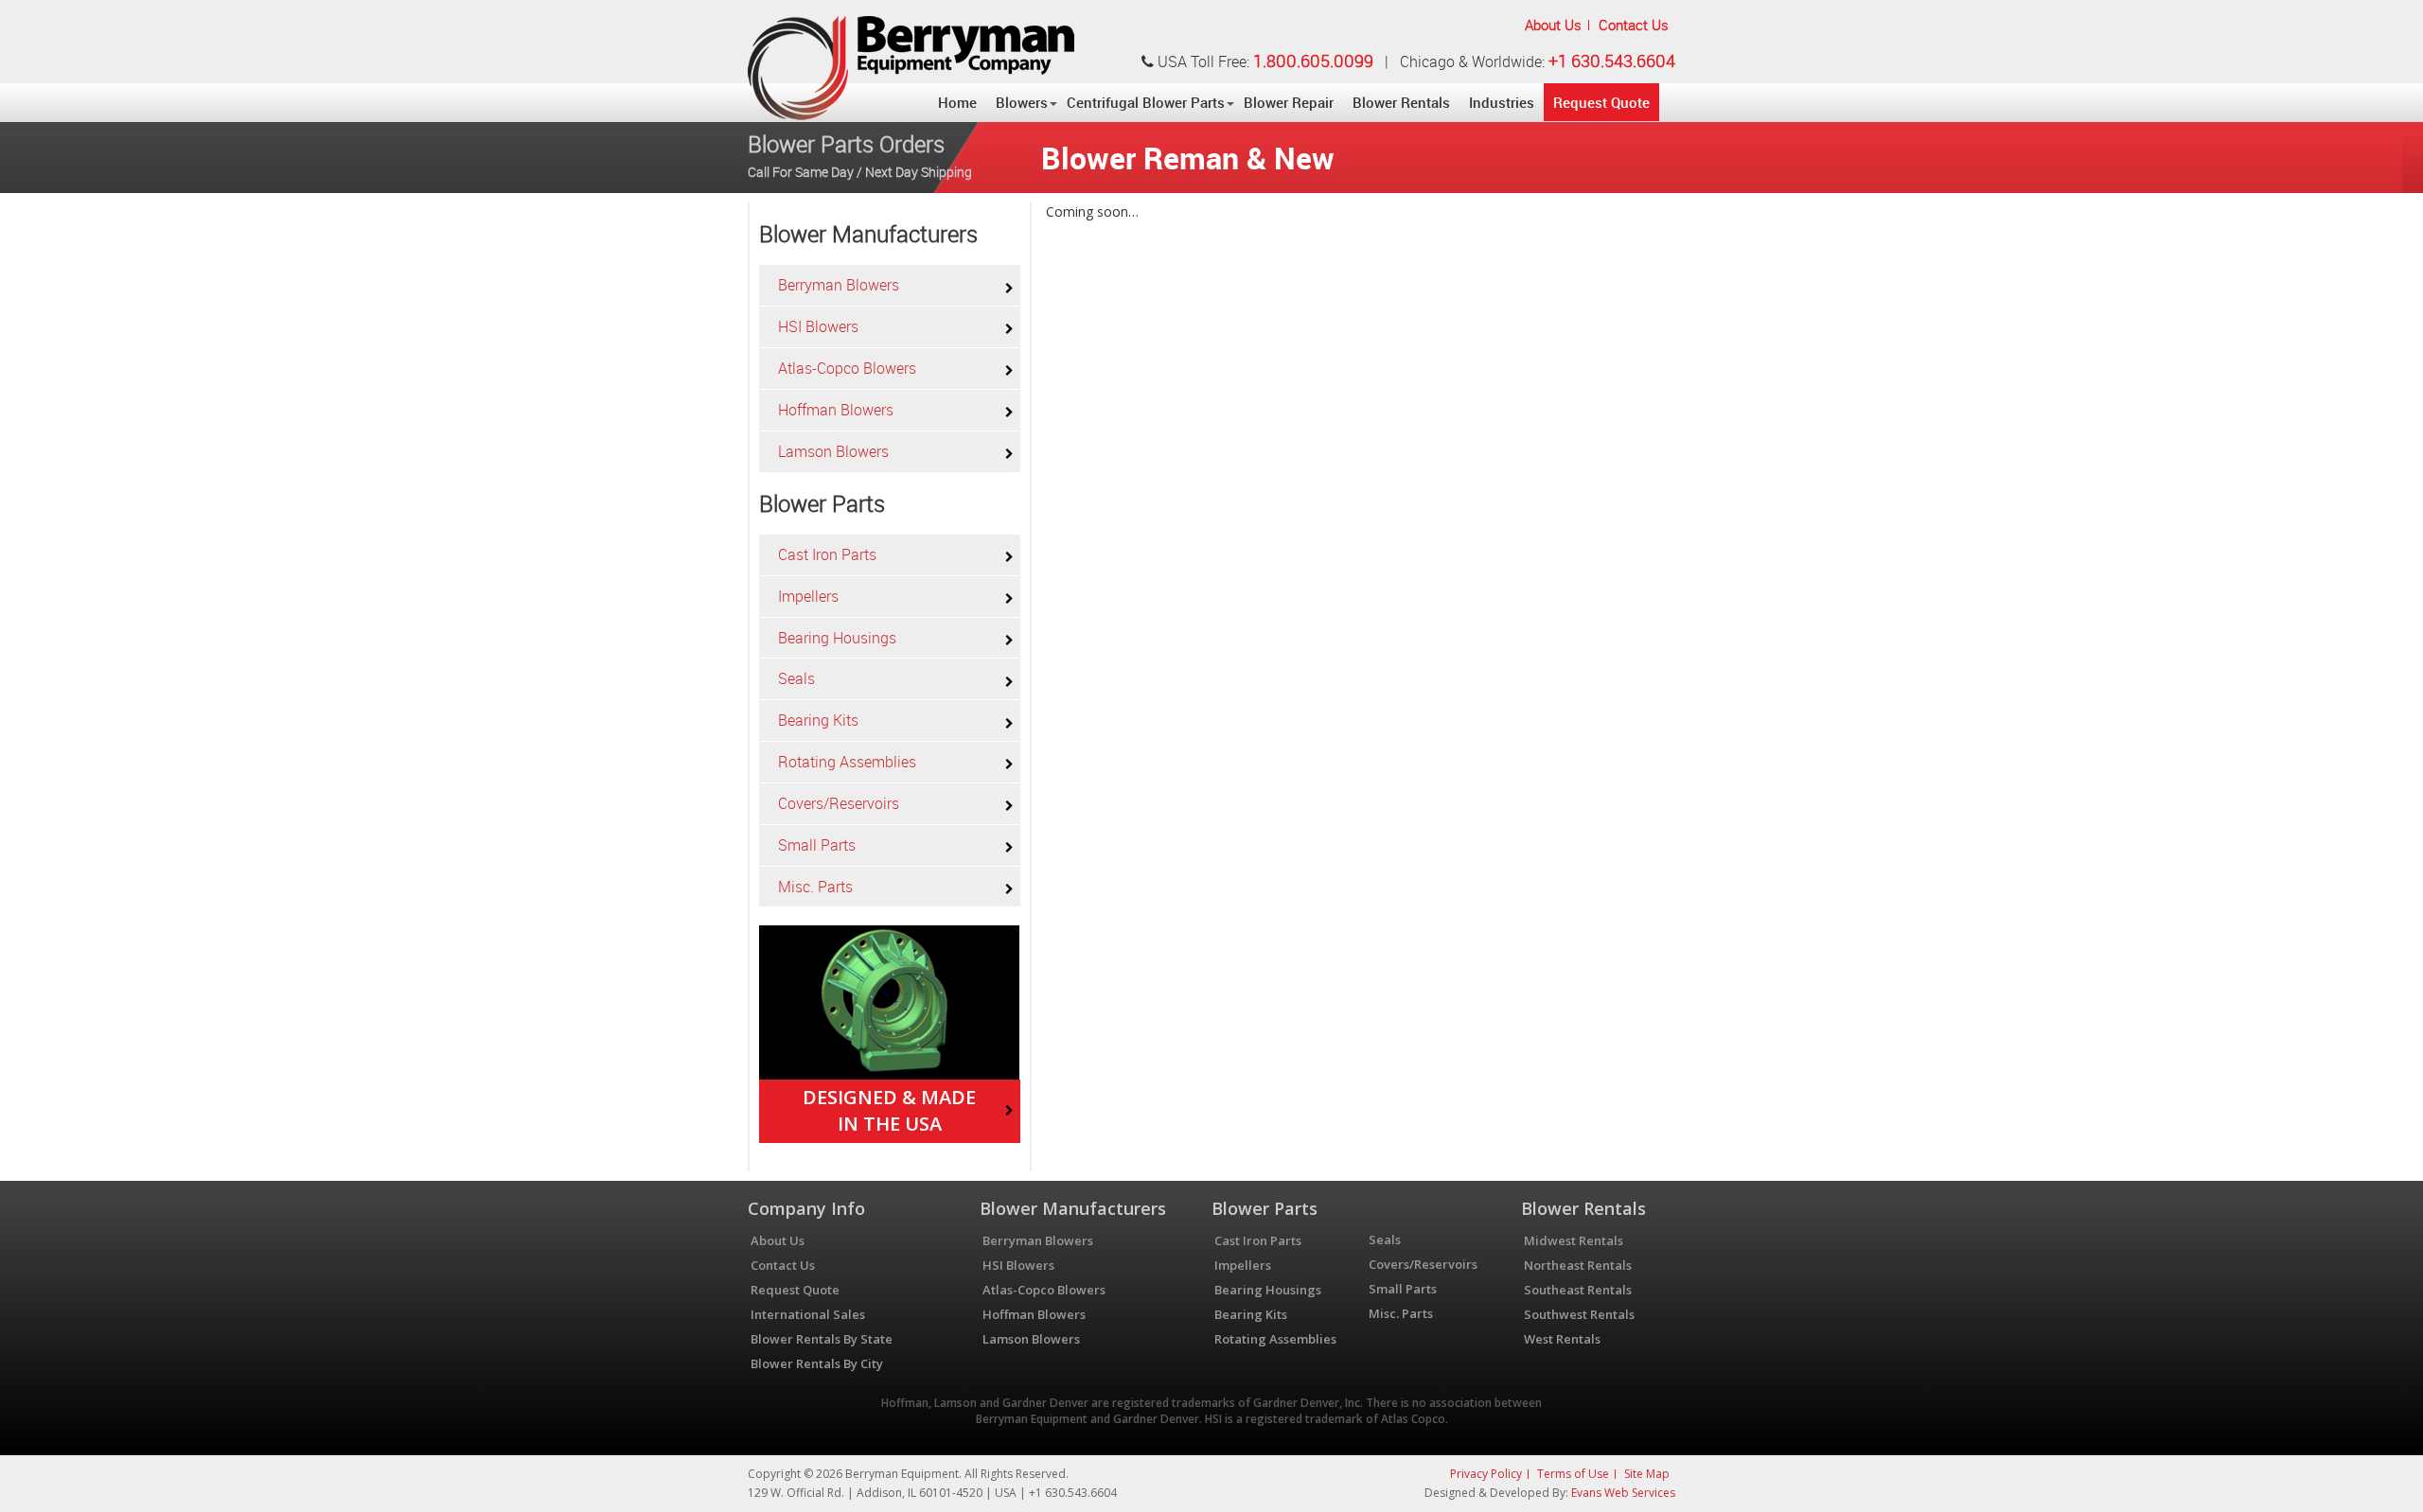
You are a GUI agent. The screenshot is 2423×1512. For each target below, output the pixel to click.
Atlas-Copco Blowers (847, 368)
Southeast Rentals (1578, 1290)
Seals (796, 678)
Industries (1502, 102)
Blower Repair (1289, 102)
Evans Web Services (1623, 1493)
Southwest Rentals (1579, 1314)
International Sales (808, 1314)
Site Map (1647, 1474)
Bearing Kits (818, 720)
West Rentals (1562, 1339)
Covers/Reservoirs (839, 803)
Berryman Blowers (839, 285)
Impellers (808, 596)
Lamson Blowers (833, 451)
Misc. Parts (815, 887)
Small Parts (817, 845)
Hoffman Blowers (836, 410)
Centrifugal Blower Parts (1146, 102)
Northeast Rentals (1578, 1265)
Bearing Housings (837, 638)
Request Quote (1601, 102)
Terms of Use (1573, 1474)
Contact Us (1634, 25)
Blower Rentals (1401, 102)
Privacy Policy (1486, 1474)
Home (957, 102)
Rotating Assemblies (847, 762)
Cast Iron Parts (827, 554)
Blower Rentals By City (817, 1363)
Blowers (1022, 102)
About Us (1553, 25)
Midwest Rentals (1574, 1240)
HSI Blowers (818, 326)
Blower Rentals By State (822, 1339)
